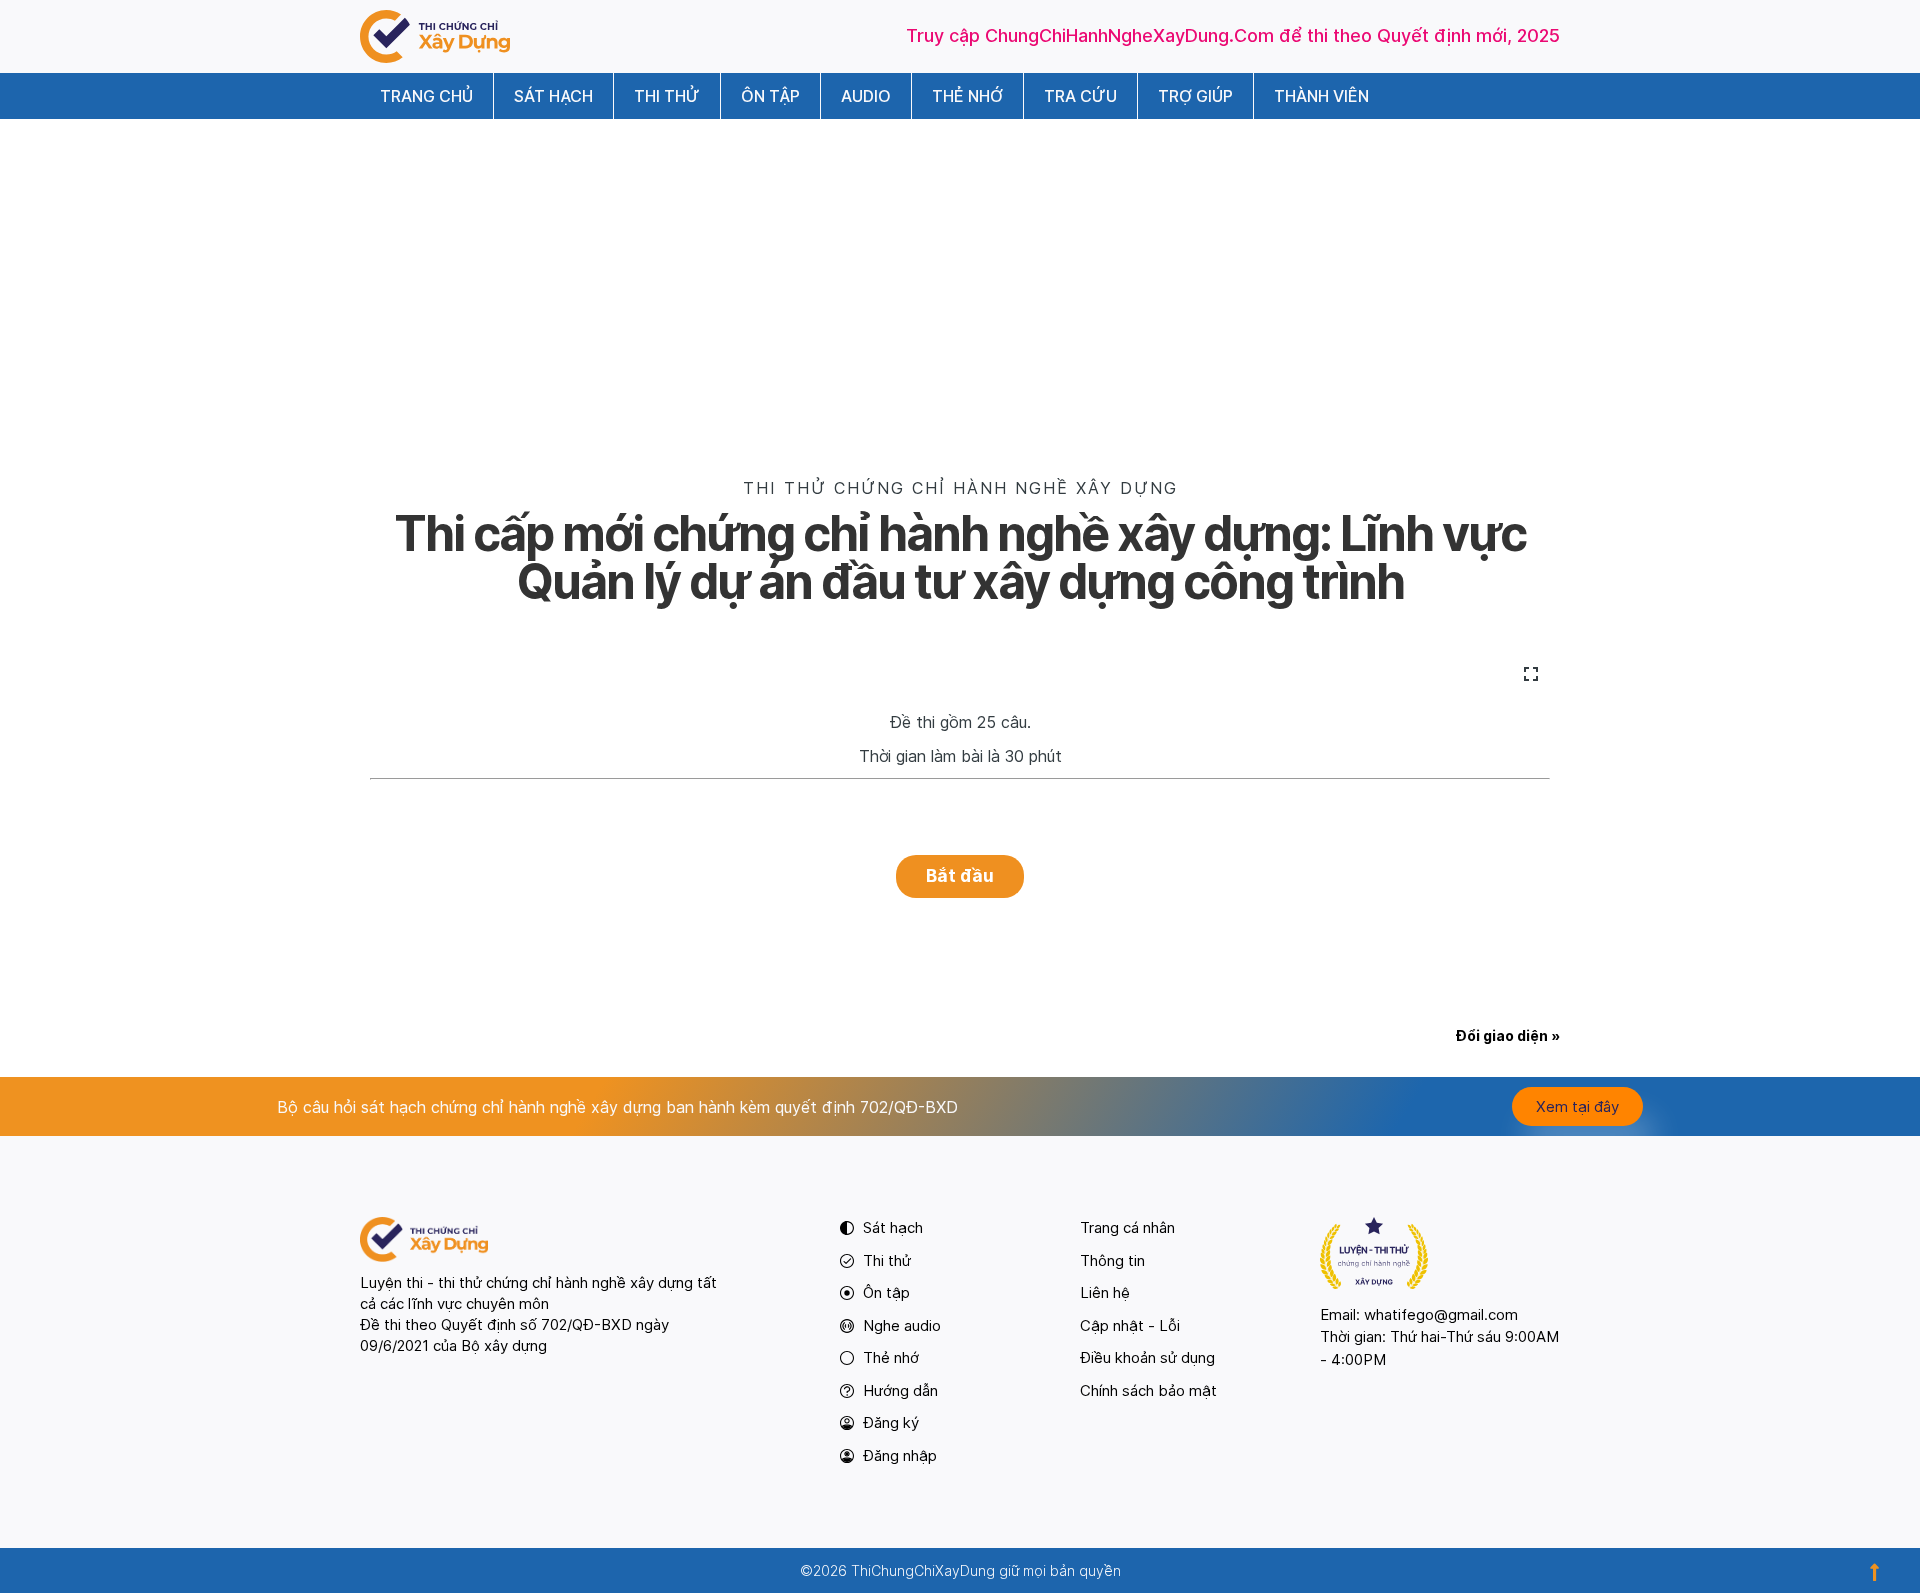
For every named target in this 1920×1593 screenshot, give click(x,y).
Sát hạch (553, 96)
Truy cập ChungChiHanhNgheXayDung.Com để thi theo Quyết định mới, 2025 (1233, 35)
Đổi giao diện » (1508, 1035)
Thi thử (667, 96)
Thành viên (1321, 96)
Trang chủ (426, 96)
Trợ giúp (1195, 96)
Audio (866, 96)
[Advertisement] (960, 269)
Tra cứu (1080, 96)
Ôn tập (770, 96)
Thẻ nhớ (967, 96)
